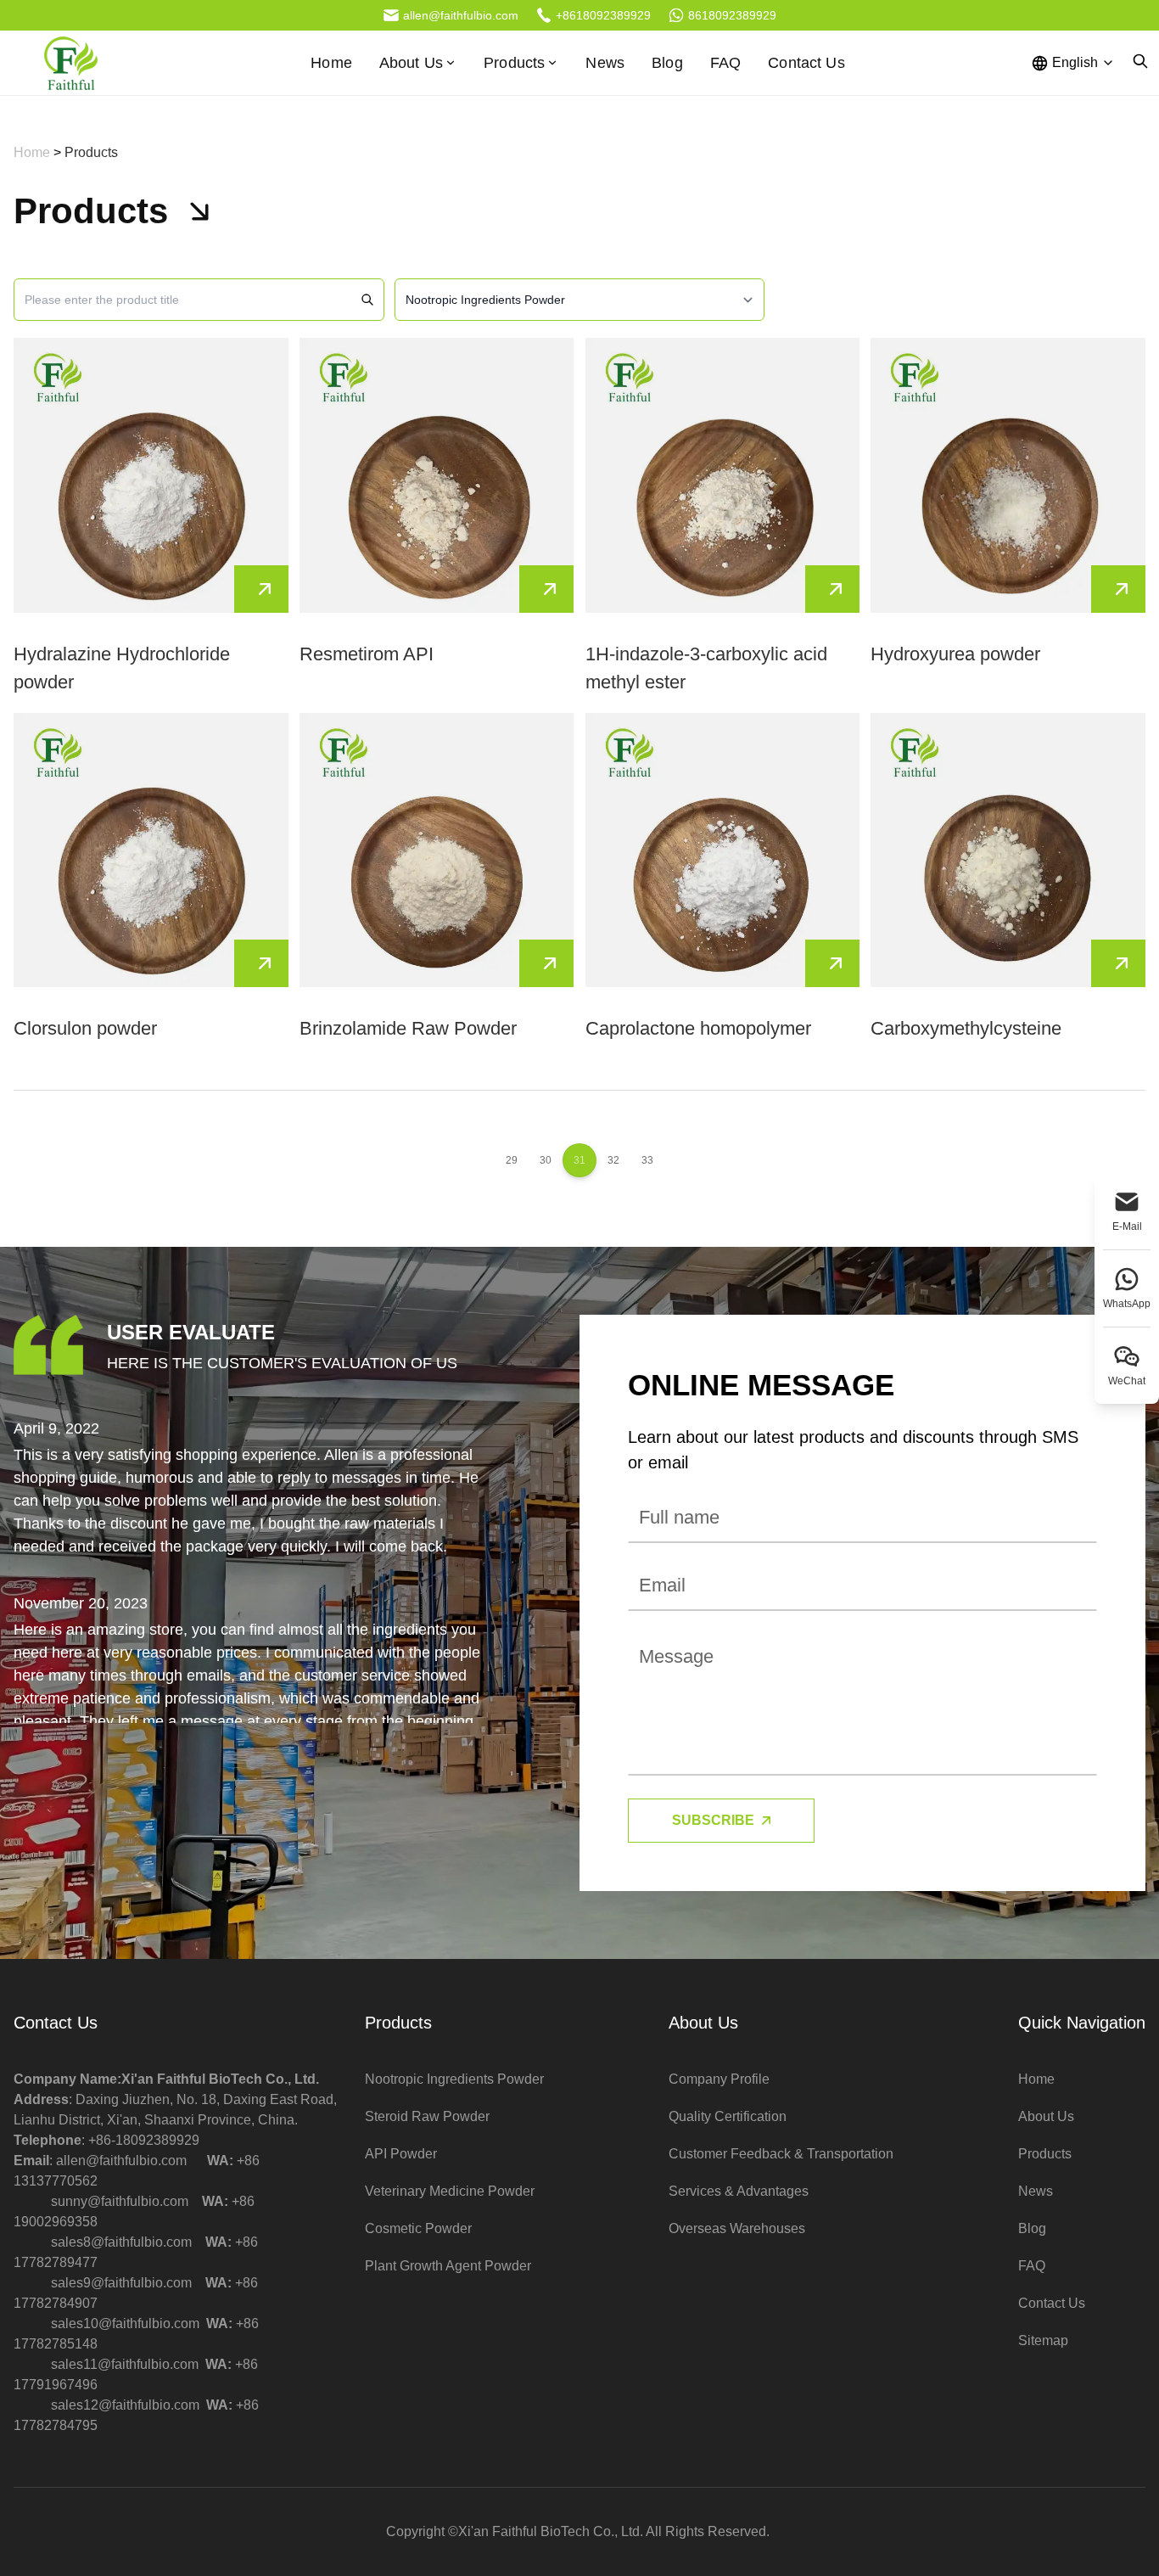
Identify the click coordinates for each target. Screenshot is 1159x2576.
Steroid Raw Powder (427, 2116)
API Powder (401, 2154)
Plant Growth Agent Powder (448, 2266)
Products (514, 63)
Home (331, 63)
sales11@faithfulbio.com (125, 2364)
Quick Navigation (1082, 2023)
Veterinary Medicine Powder (450, 2191)
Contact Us (806, 63)
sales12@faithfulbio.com (125, 2405)
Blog (667, 63)
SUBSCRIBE (713, 1820)
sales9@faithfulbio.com (121, 2283)
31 (579, 1160)
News (605, 63)
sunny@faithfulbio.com (120, 2201)
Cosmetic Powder (418, 2228)
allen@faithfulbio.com (121, 2161)
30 (546, 1160)
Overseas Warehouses (737, 2228)
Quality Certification (728, 2116)
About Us (703, 2023)
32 (613, 1160)
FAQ (725, 63)
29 (512, 1160)
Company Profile (719, 2079)
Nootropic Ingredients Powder (454, 2079)
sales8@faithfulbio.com (121, 2242)
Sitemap (1043, 2340)
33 (647, 1160)
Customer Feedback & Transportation (781, 2154)
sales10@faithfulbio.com (125, 2323)
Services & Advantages (739, 2191)
